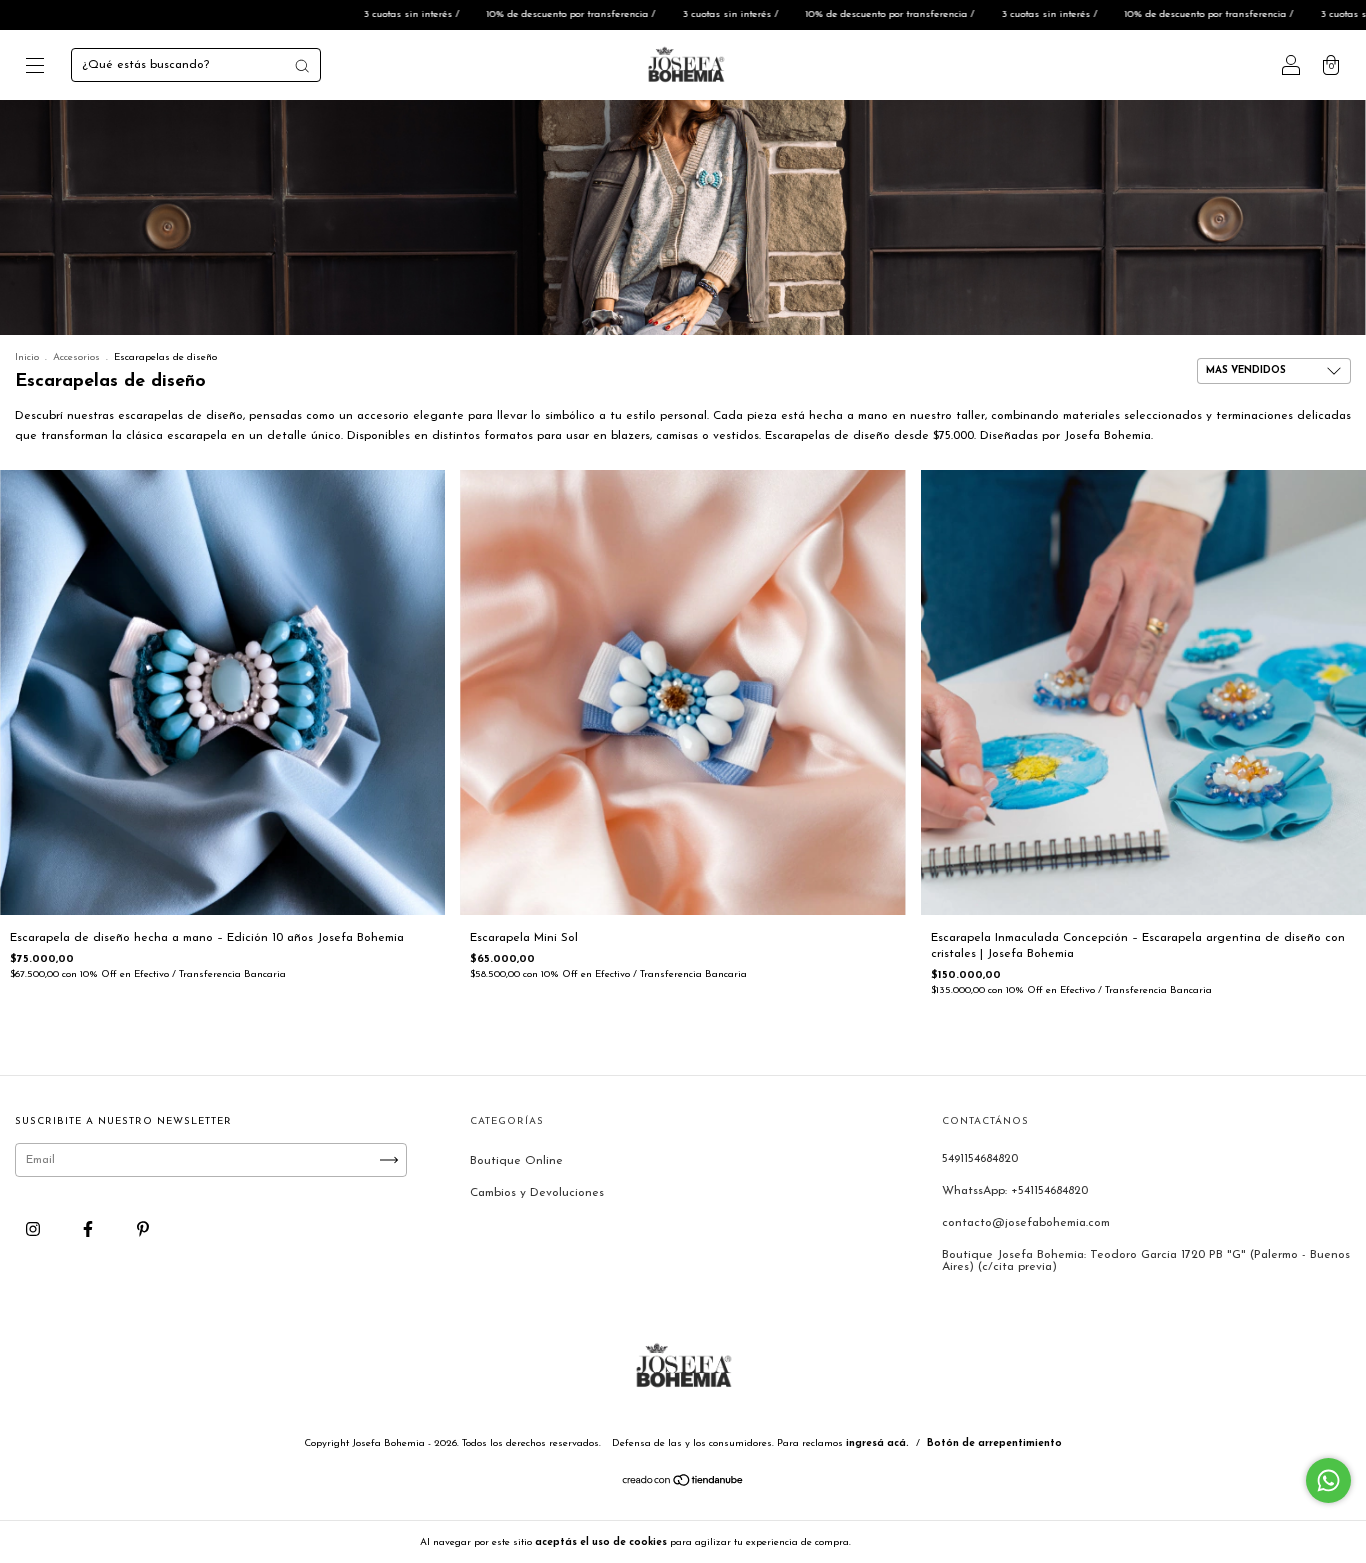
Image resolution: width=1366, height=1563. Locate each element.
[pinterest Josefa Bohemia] (143, 1231)
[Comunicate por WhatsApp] (1328, 1480)
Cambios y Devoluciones (537, 1193)
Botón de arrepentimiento (994, 1443)
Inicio (27, 357)
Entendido (906, 1542)
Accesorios (76, 357)
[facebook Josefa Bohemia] (90, 1231)
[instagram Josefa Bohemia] (35, 1231)
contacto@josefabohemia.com (1026, 1223)
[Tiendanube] (683, 1484)
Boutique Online (516, 1161)
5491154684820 (980, 1159)
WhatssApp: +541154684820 (1015, 1191)
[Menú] (35, 69)
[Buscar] (302, 66)
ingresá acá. (877, 1443)
